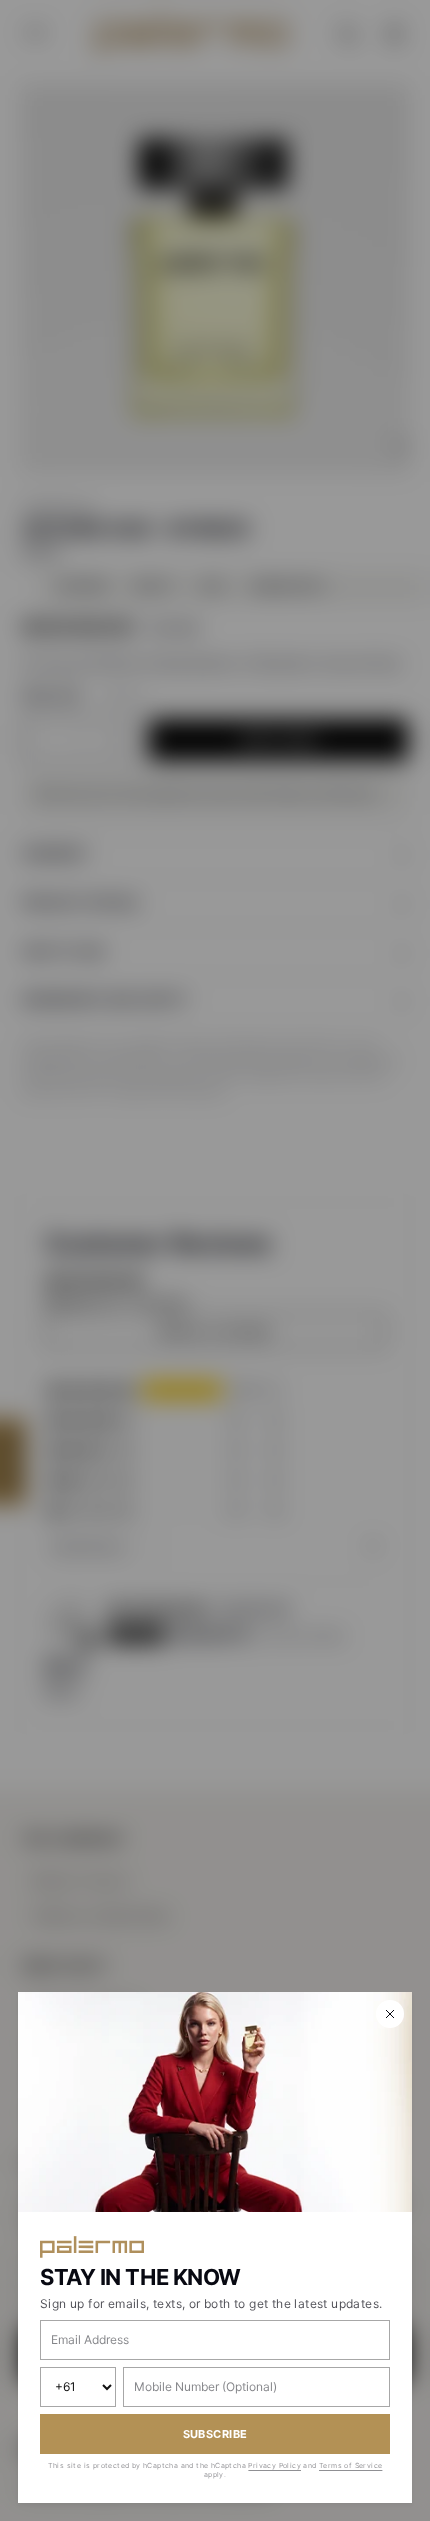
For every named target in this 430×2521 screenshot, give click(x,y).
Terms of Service (350, 2465)
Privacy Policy (274, 2465)
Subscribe (215, 2434)
